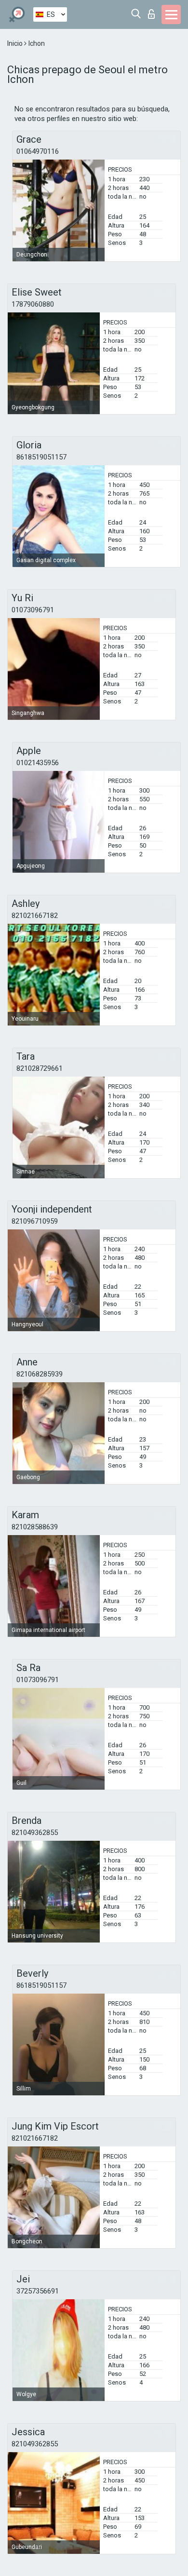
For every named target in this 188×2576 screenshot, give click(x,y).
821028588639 (35, 1527)
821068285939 (40, 1374)
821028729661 (40, 1068)
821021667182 (35, 916)
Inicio (16, 43)
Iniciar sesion (154, 11)
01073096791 (33, 610)
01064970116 (38, 151)
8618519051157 (41, 457)
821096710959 (35, 1221)
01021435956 (38, 763)
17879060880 (33, 304)
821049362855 (35, 1833)
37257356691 (38, 2291)
